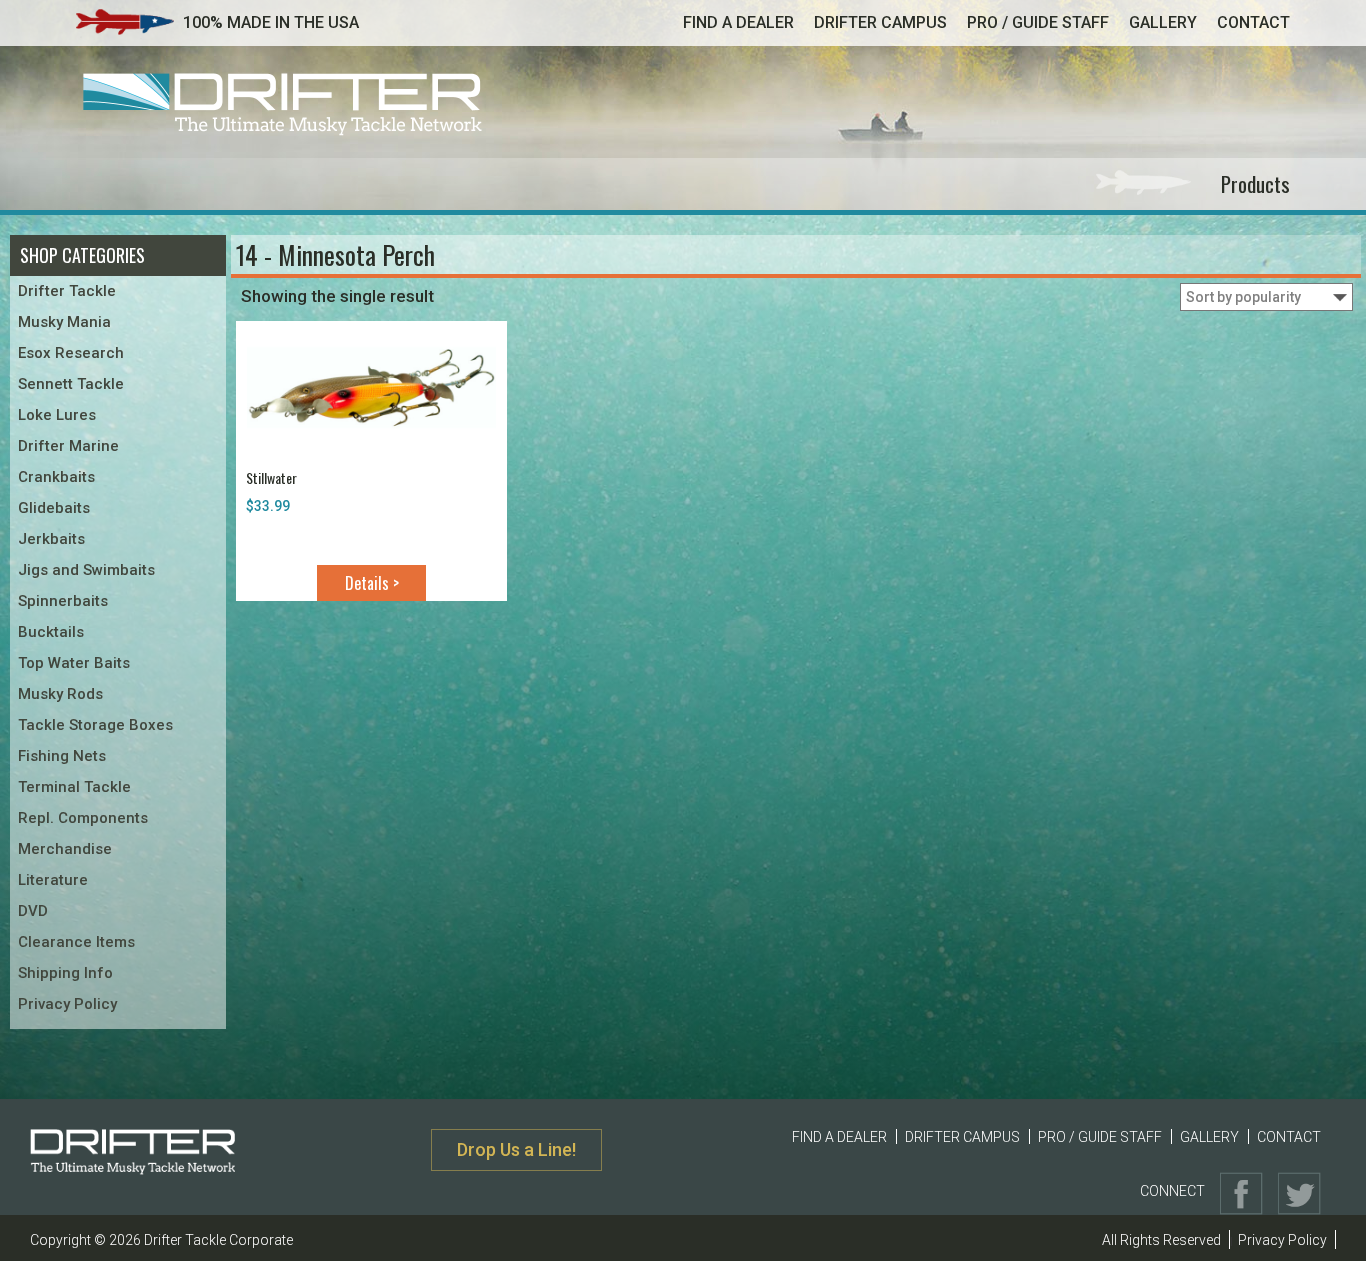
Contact (1253, 22)
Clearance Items (76, 942)
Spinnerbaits (63, 601)
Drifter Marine (68, 446)
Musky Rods (60, 694)
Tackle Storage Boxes (95, 725)
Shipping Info (65, 973)
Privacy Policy (67, 1004)
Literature (53, 880)
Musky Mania (64, 322)
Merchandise (65, 849)
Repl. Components (83, 818)
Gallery (1163, 22)
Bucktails (51, 632)
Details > (372, 583)
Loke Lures (57, 415)
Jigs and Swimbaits (86, 570)
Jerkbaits (51, 539)
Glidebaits (54, 508)
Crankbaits (56, 477)
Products (1255, 183)
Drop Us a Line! (516, 1149)
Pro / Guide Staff (1038, 22)
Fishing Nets (62, 756)
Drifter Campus (880, 22)
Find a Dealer (738, 22)
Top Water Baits (74, 663)
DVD (33, 911)
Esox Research (71, 353)
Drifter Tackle (67, 291)
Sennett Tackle (71, 384)
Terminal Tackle (74, 787)
